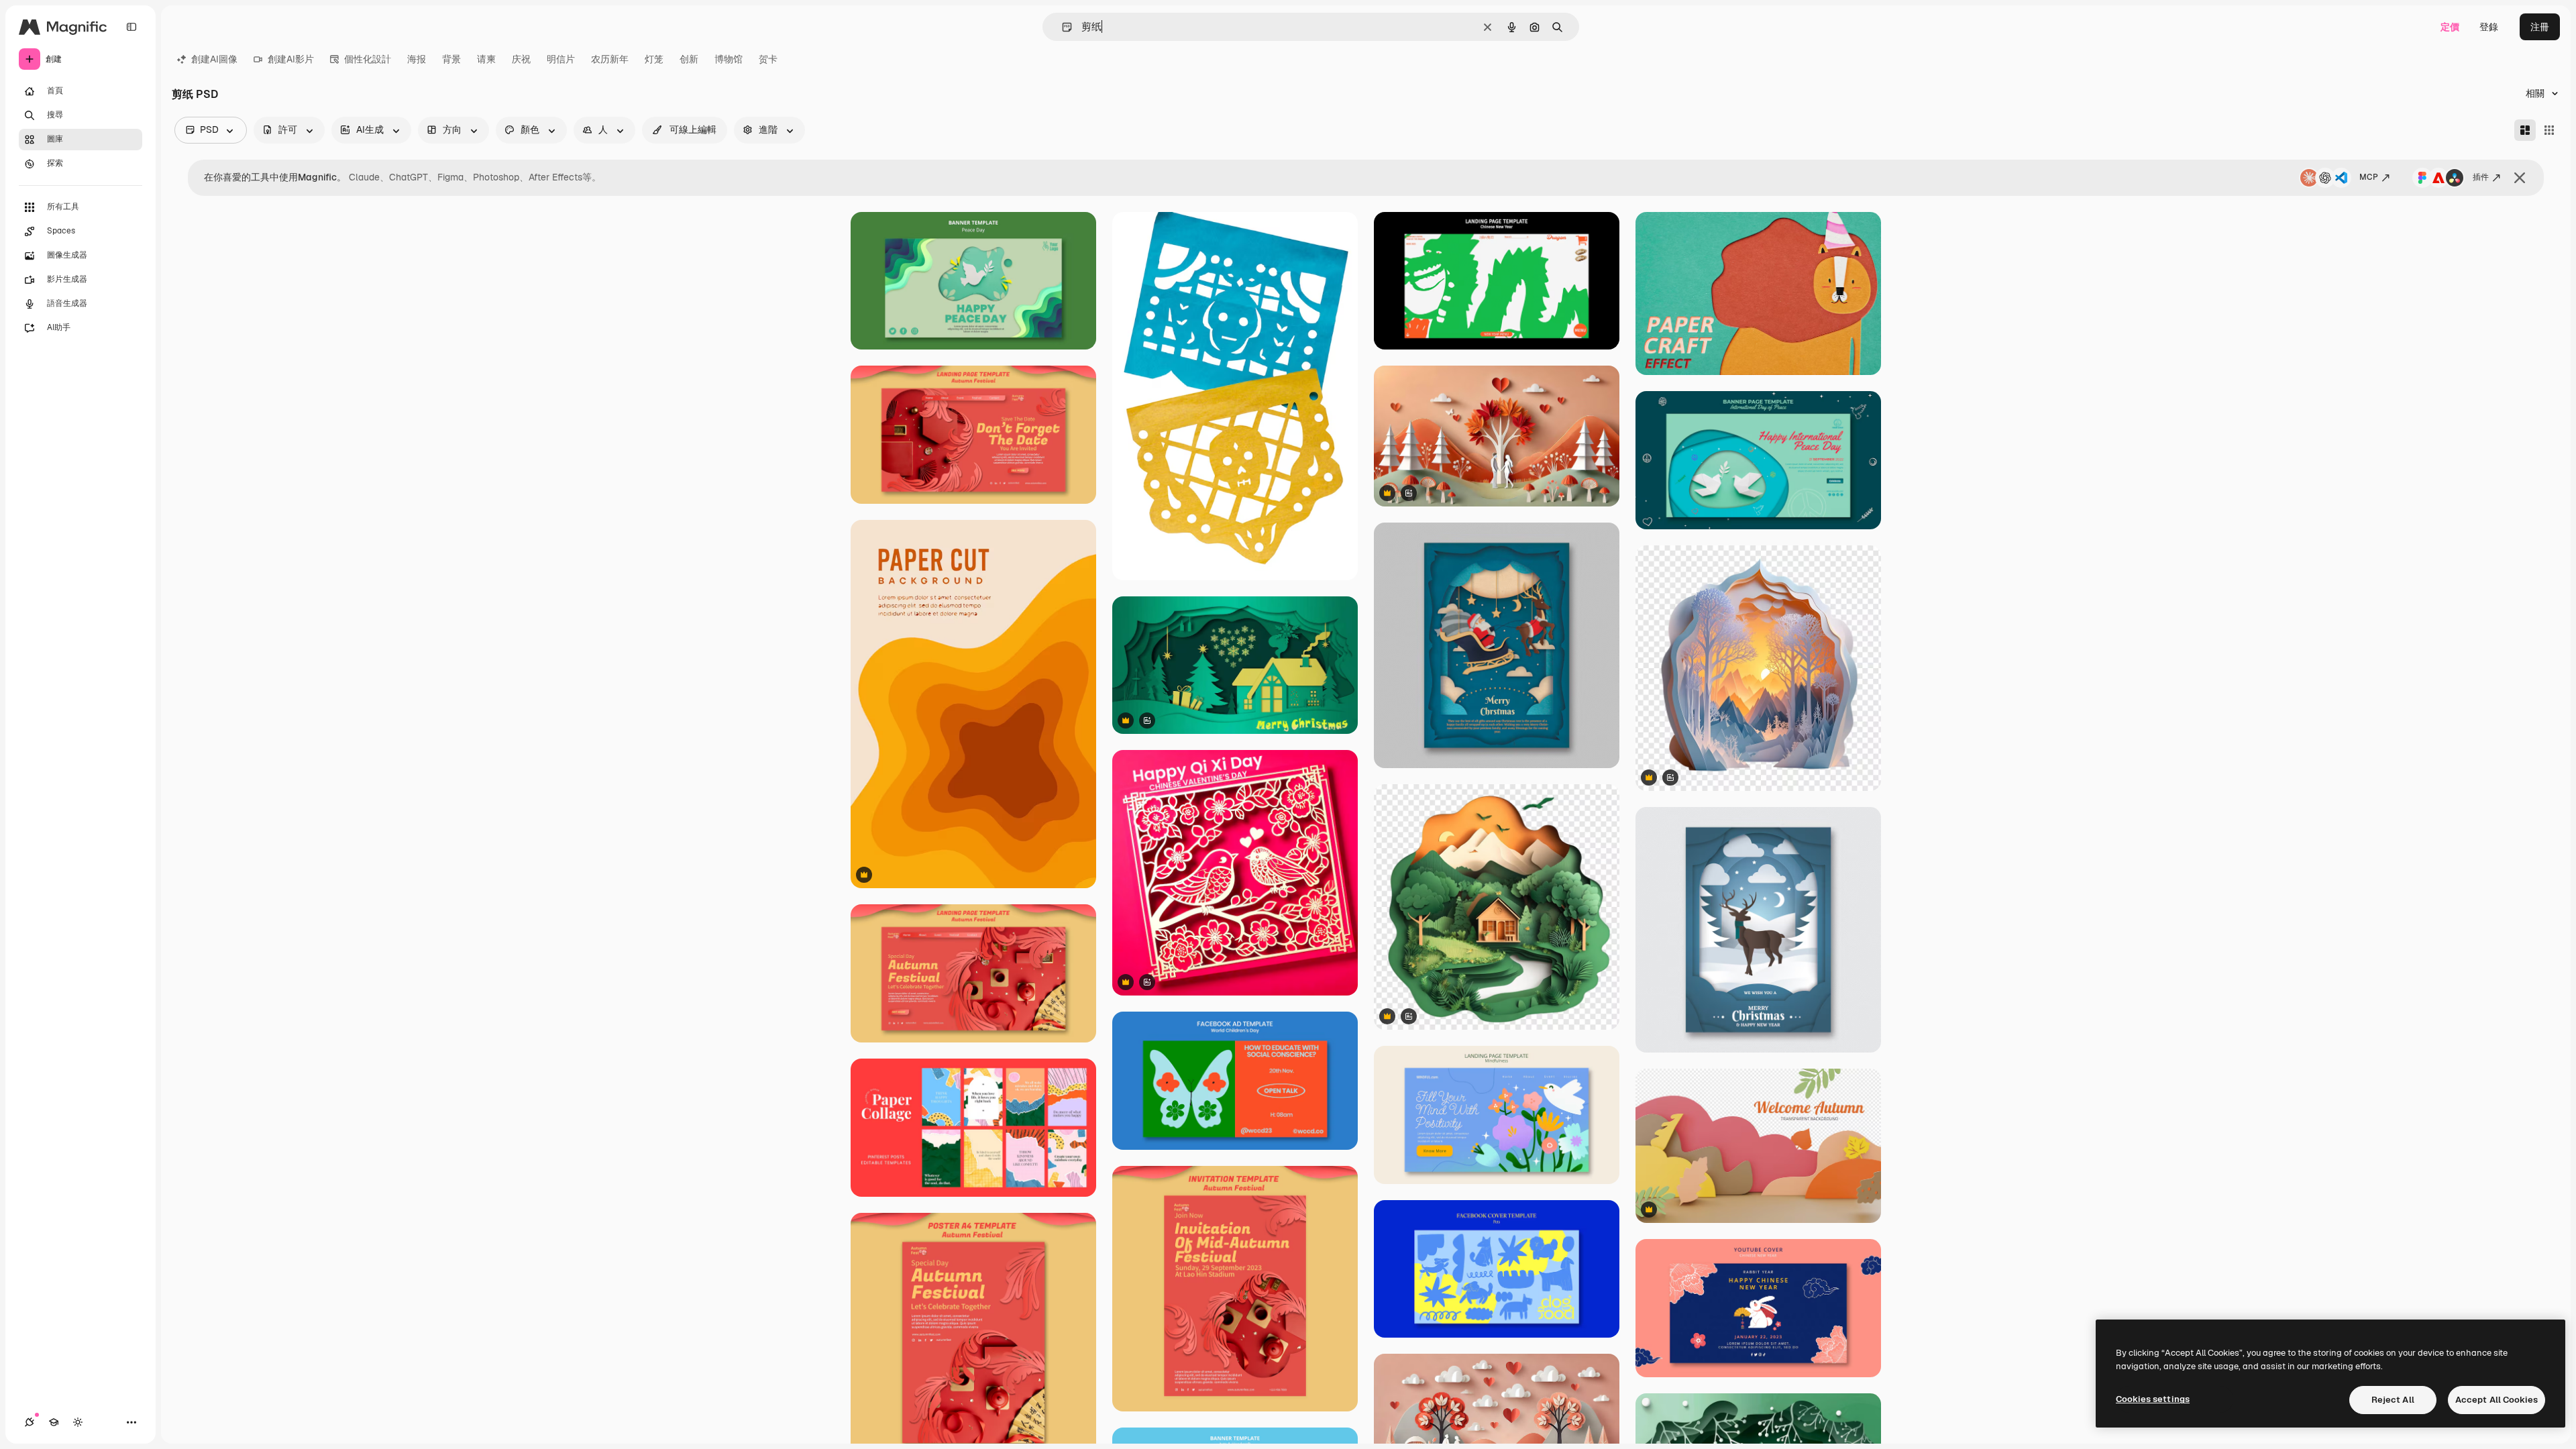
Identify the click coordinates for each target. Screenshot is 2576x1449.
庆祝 (521, 59)
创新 (689, 59)
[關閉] (2520, 178)
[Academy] (54, 1422)
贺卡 (768, 59)
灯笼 (654, 59)
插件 (2481, 177)
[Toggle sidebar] (131, 27)
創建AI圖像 (214, 59)
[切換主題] (78, 1422)
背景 (451, 59)
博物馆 (729, 59)
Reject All (2393, 1400)
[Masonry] (2525, 130)
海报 (417, 59)
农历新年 (610, 59)
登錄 (2489, 27)
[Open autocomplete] (1062, 27)
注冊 (2540, 27)
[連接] (30, 1422)
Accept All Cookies (2497, 1400)
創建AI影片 (291, 59)
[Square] (2549, 130)
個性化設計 (368, 59)
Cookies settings (2153, 1399)
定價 (2450, 27)
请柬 (486, 59)
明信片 (561, 59)
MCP (2369, 177)
